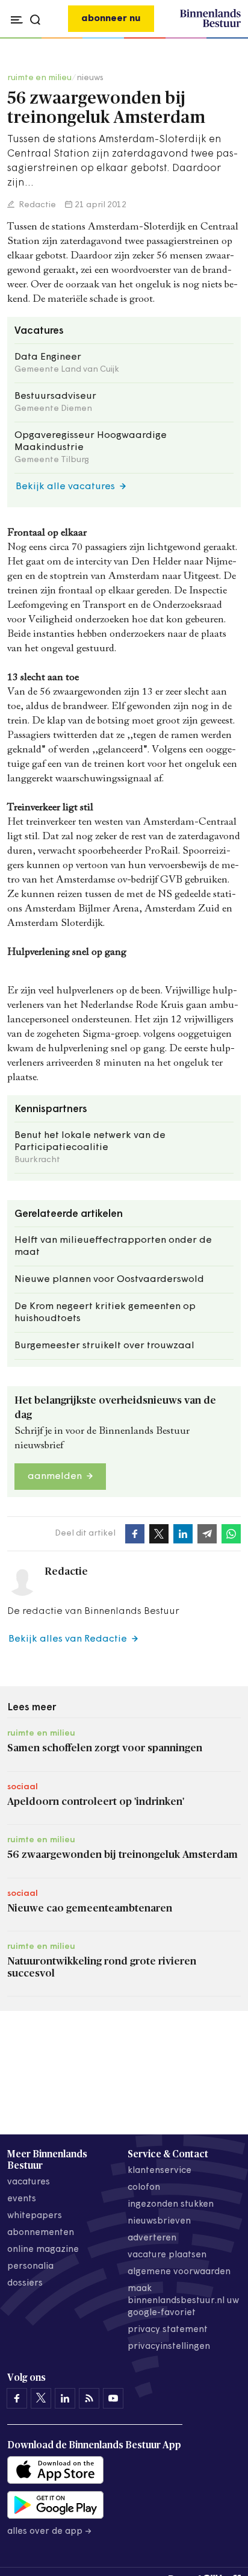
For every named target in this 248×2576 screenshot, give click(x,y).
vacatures (29, 2182)
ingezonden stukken (171, 2205)
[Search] (228, 39)
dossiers (25, 2284)
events (22, 2199)
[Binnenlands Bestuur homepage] (210, 25)
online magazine (43, 2250)
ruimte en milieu (39, 78)
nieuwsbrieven (159, 2221)
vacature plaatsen (167, 2255)
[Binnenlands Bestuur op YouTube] (113, 2398)
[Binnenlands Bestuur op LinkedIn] (65, 2398)
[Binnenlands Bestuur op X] (41, 2398)
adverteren (152, 2238)
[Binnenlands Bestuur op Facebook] (17, 2398)
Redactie (36, 205)
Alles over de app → (50, 2532)
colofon (144, 2188)
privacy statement (168, 2330)
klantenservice (160, 2171)
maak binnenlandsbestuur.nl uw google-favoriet (183, 2301)
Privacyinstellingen (169, 2347)
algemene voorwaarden (179, 2272)
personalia (30, 2267)
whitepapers (35, 2216)
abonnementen (41, 2233)
